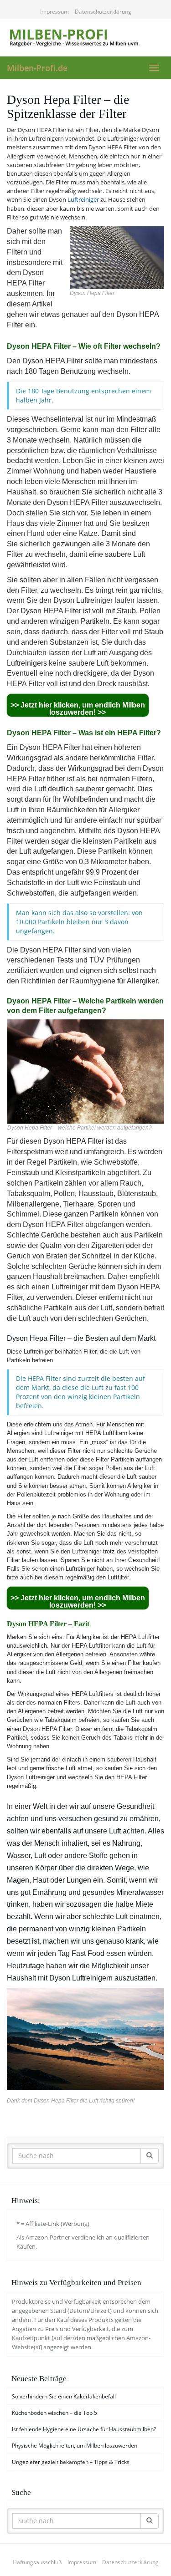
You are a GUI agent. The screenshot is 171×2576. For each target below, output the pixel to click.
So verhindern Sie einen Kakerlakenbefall (64, 2396)
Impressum (54, 12)
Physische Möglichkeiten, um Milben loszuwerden (75, 2446)
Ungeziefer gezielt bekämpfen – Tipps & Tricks (71, 2462)
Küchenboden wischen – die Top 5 (54, 2413)
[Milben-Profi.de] (85, 38)
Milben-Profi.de (37, 68)
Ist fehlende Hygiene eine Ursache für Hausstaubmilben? (84, 2429)
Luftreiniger (83, 199)
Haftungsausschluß (37, 2562)
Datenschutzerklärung (103, 12)
